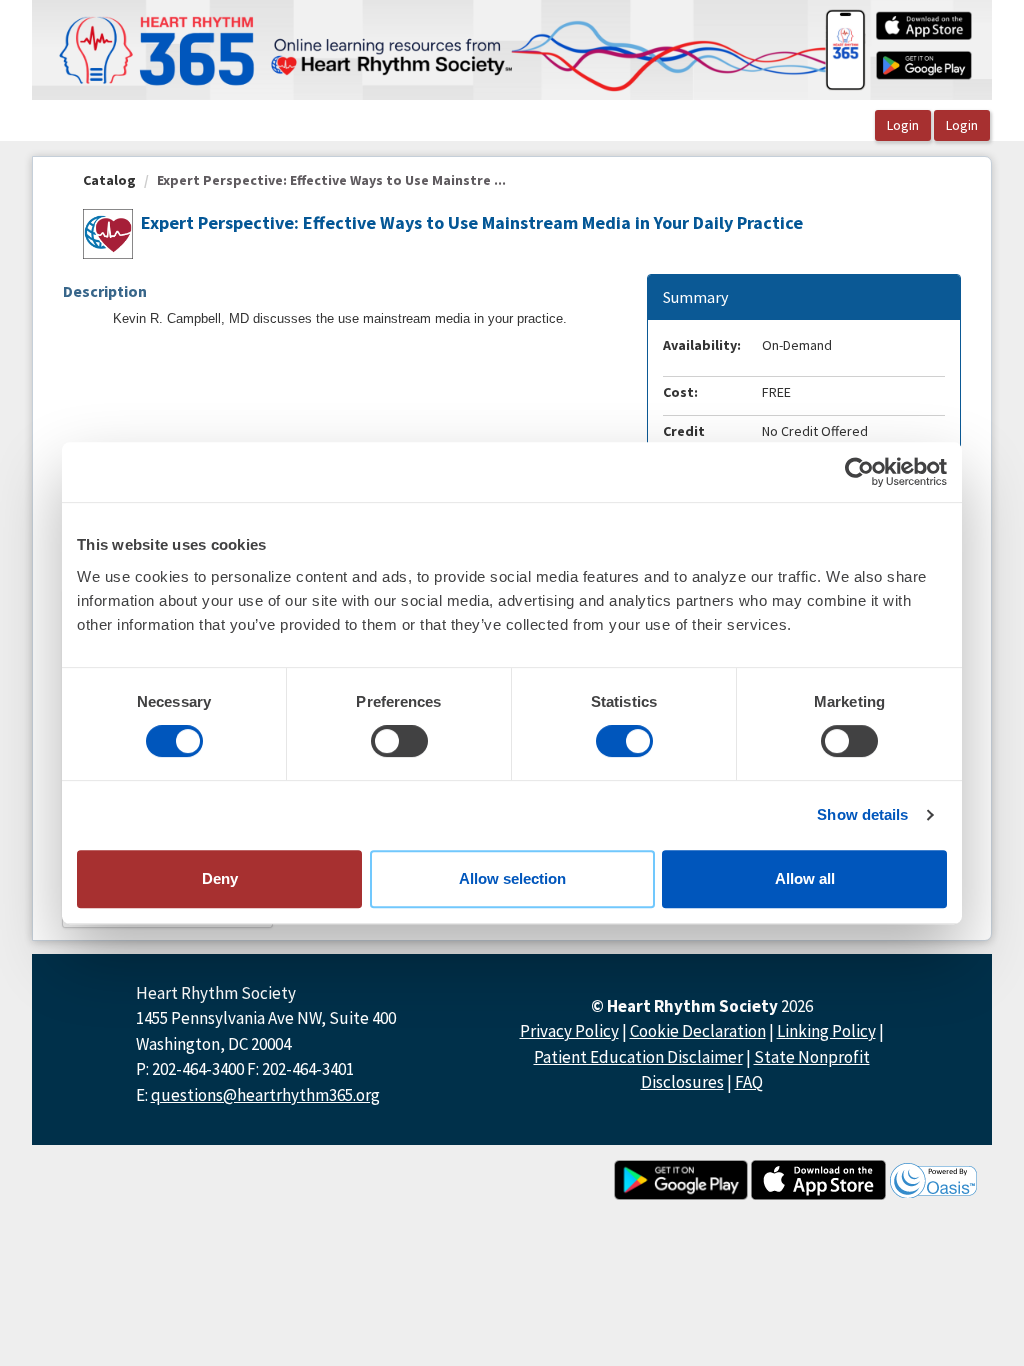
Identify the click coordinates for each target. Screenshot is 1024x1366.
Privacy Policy (569, 1031)
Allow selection (512, 878)
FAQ (749, 1082)
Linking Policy (826, 1031)
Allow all (805, 878)
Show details (862, 814)
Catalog (109, 180)
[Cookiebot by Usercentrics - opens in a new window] (859, 472)
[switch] (399, 741)
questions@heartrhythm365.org (265, 1095)
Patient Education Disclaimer (638, 1057)
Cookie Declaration (698, 1031)
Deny (220, 878)
